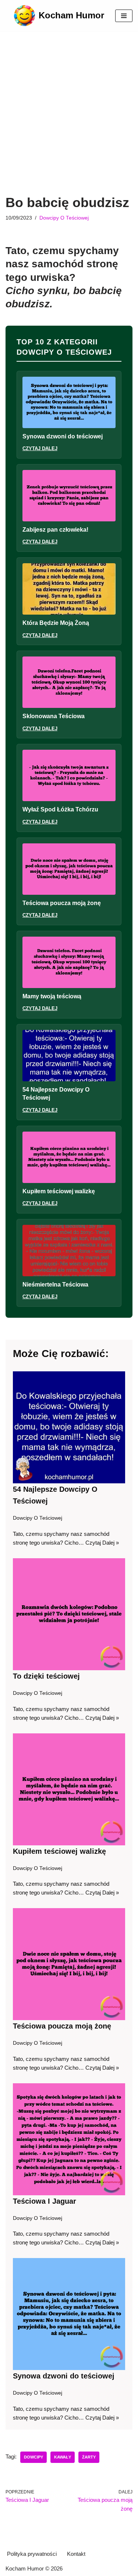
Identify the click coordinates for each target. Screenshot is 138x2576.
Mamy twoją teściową (52, 996)
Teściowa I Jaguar (45, 2201)
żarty (89, 2457)
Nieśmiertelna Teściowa (55, 1285)
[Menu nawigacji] (124, 16)
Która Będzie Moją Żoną (56, 623)
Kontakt (76, 2554)
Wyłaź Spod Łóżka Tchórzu (60, 809)
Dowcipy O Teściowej (64, 218)
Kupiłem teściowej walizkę (59, 1191)
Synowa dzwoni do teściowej (63, 436)
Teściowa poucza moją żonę (62, 903)
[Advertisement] (69, 122)
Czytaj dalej (40, 448)
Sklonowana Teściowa (54, 716)
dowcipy (33, 2457)
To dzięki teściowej (46, 1676)
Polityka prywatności (32, 2554)
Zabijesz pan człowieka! (55, 530)
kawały (63, 2457)
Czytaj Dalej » (102, 1543)
